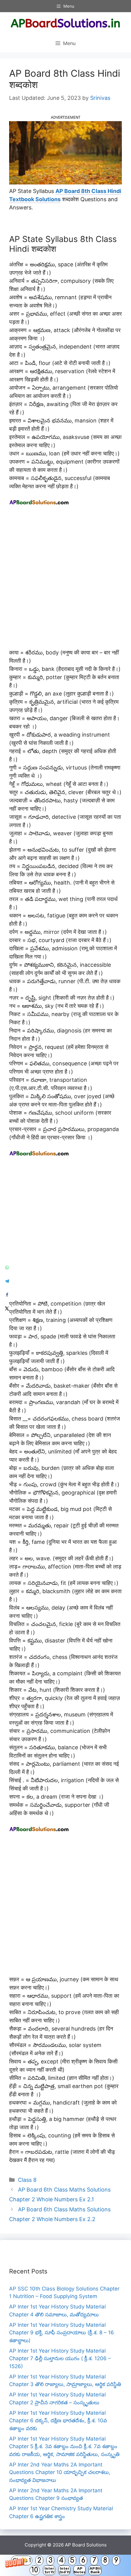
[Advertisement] (65, 580)
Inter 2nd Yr (64, 2570)
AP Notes (80, 2570)
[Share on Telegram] (7, 1281)
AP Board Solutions (86, 2545)
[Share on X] (7, 1309)
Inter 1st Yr (49, 2570)
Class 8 (27, 2180)
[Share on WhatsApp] (7, 1268)
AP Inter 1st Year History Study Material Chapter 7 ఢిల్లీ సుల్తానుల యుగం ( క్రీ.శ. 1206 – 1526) (60, 2359)
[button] (65, 2565)
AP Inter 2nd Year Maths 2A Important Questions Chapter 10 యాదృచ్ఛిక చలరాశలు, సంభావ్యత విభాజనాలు (60, 2472)
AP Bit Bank (95, 2570)
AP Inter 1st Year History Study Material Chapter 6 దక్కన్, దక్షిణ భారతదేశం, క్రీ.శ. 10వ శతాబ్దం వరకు (58, 2421)
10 (35, 2570)
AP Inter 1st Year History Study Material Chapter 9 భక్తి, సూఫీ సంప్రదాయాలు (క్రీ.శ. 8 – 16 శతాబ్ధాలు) (62, 2333)
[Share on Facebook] (7, 1295)
